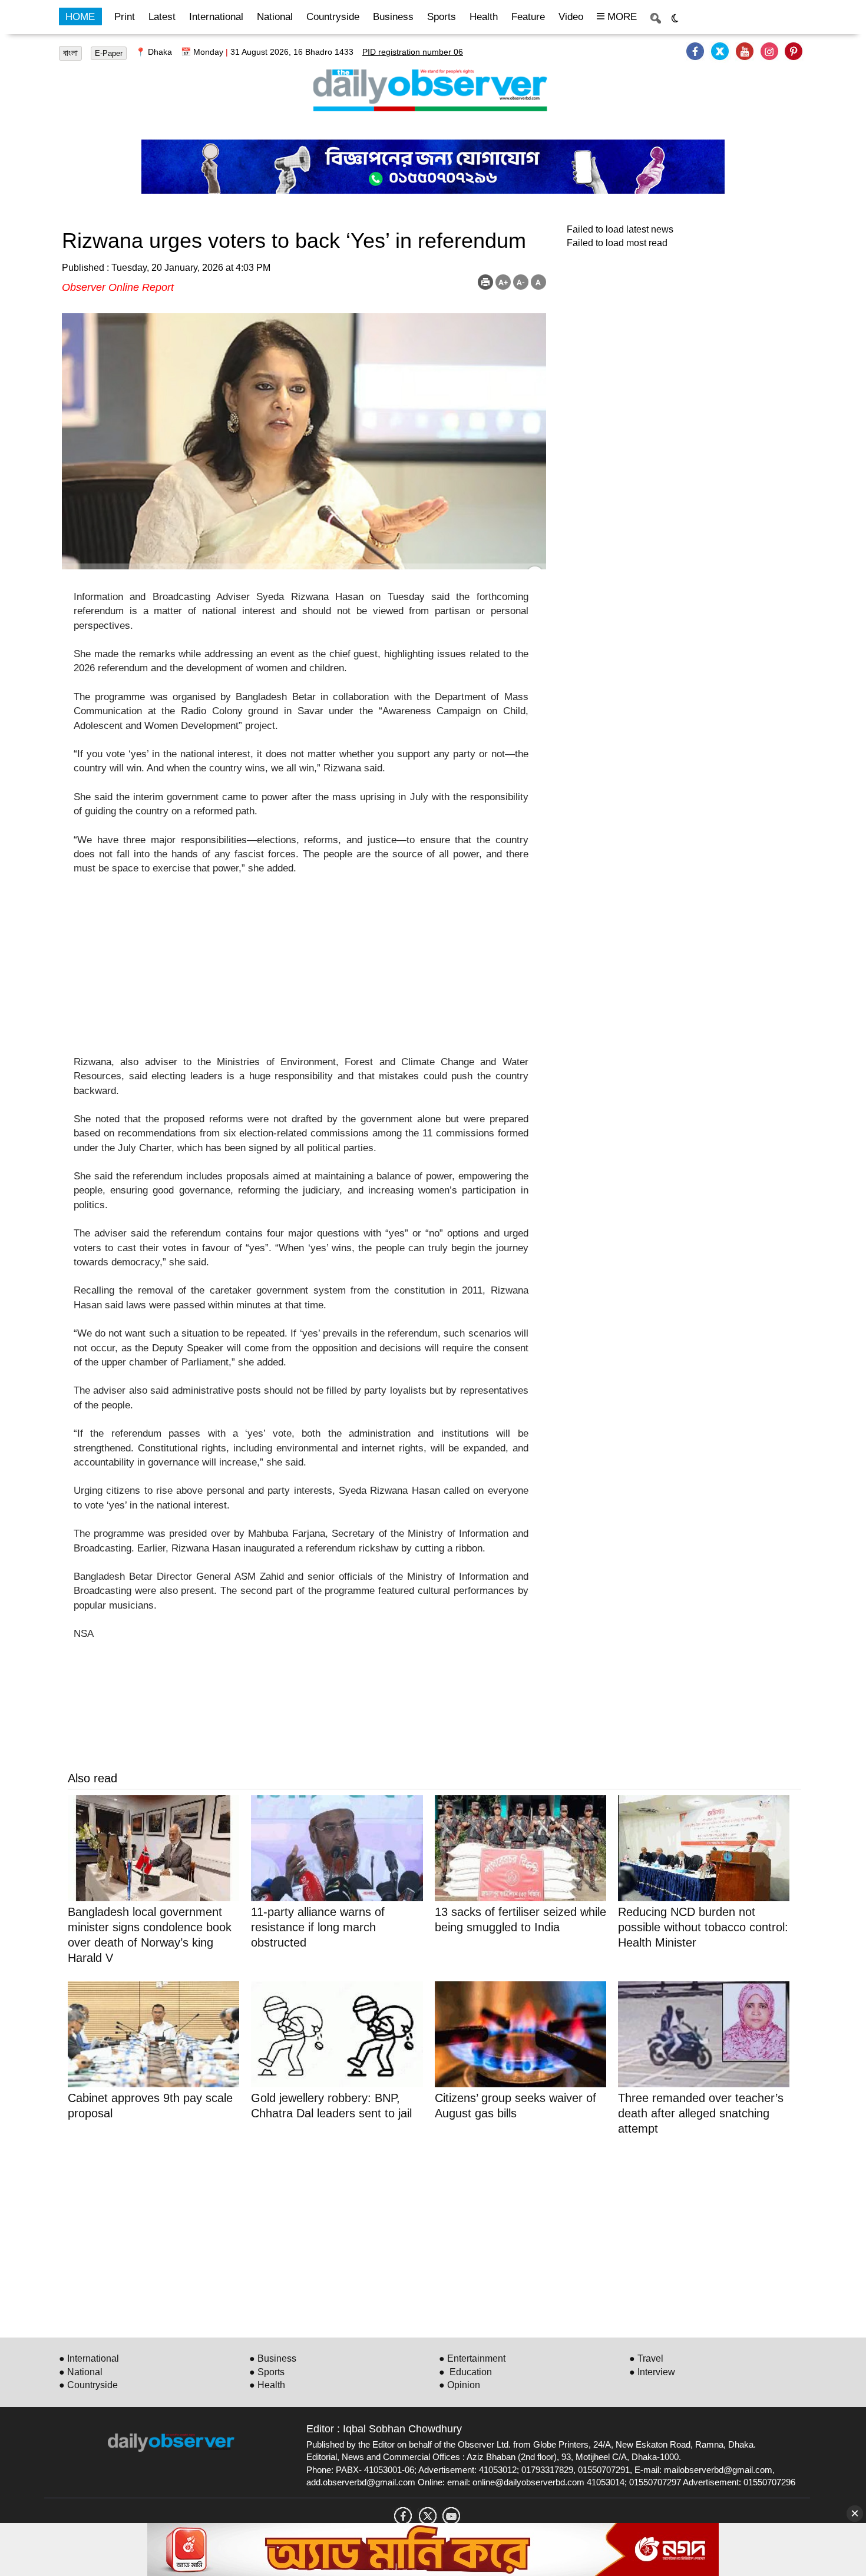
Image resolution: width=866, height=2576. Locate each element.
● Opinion (460, 2385)
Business (393, 17)
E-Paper (109, 53)
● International (89, 2358)
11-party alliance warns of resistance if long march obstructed (318, 1927)
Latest (162, 17)
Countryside (333, 17)
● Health (267, 2385)
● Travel (646, 2358)
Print (125, 17)
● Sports (267, 2372)
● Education (465, 2372)
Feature (528, 17)
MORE (621, 17)
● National (81, 2372)
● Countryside (88, 2385)
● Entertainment (472, 2358)
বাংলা (70, 53)
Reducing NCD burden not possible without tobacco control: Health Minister (703, 1927)
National (275, 17)
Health (484, 17)
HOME (80, 17)
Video (571, 17)
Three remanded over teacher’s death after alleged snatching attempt (701, 2113)
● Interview (652, 2372)
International (216, 17)
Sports (442, 17)
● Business (273, 2358)
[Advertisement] (301, 973)
